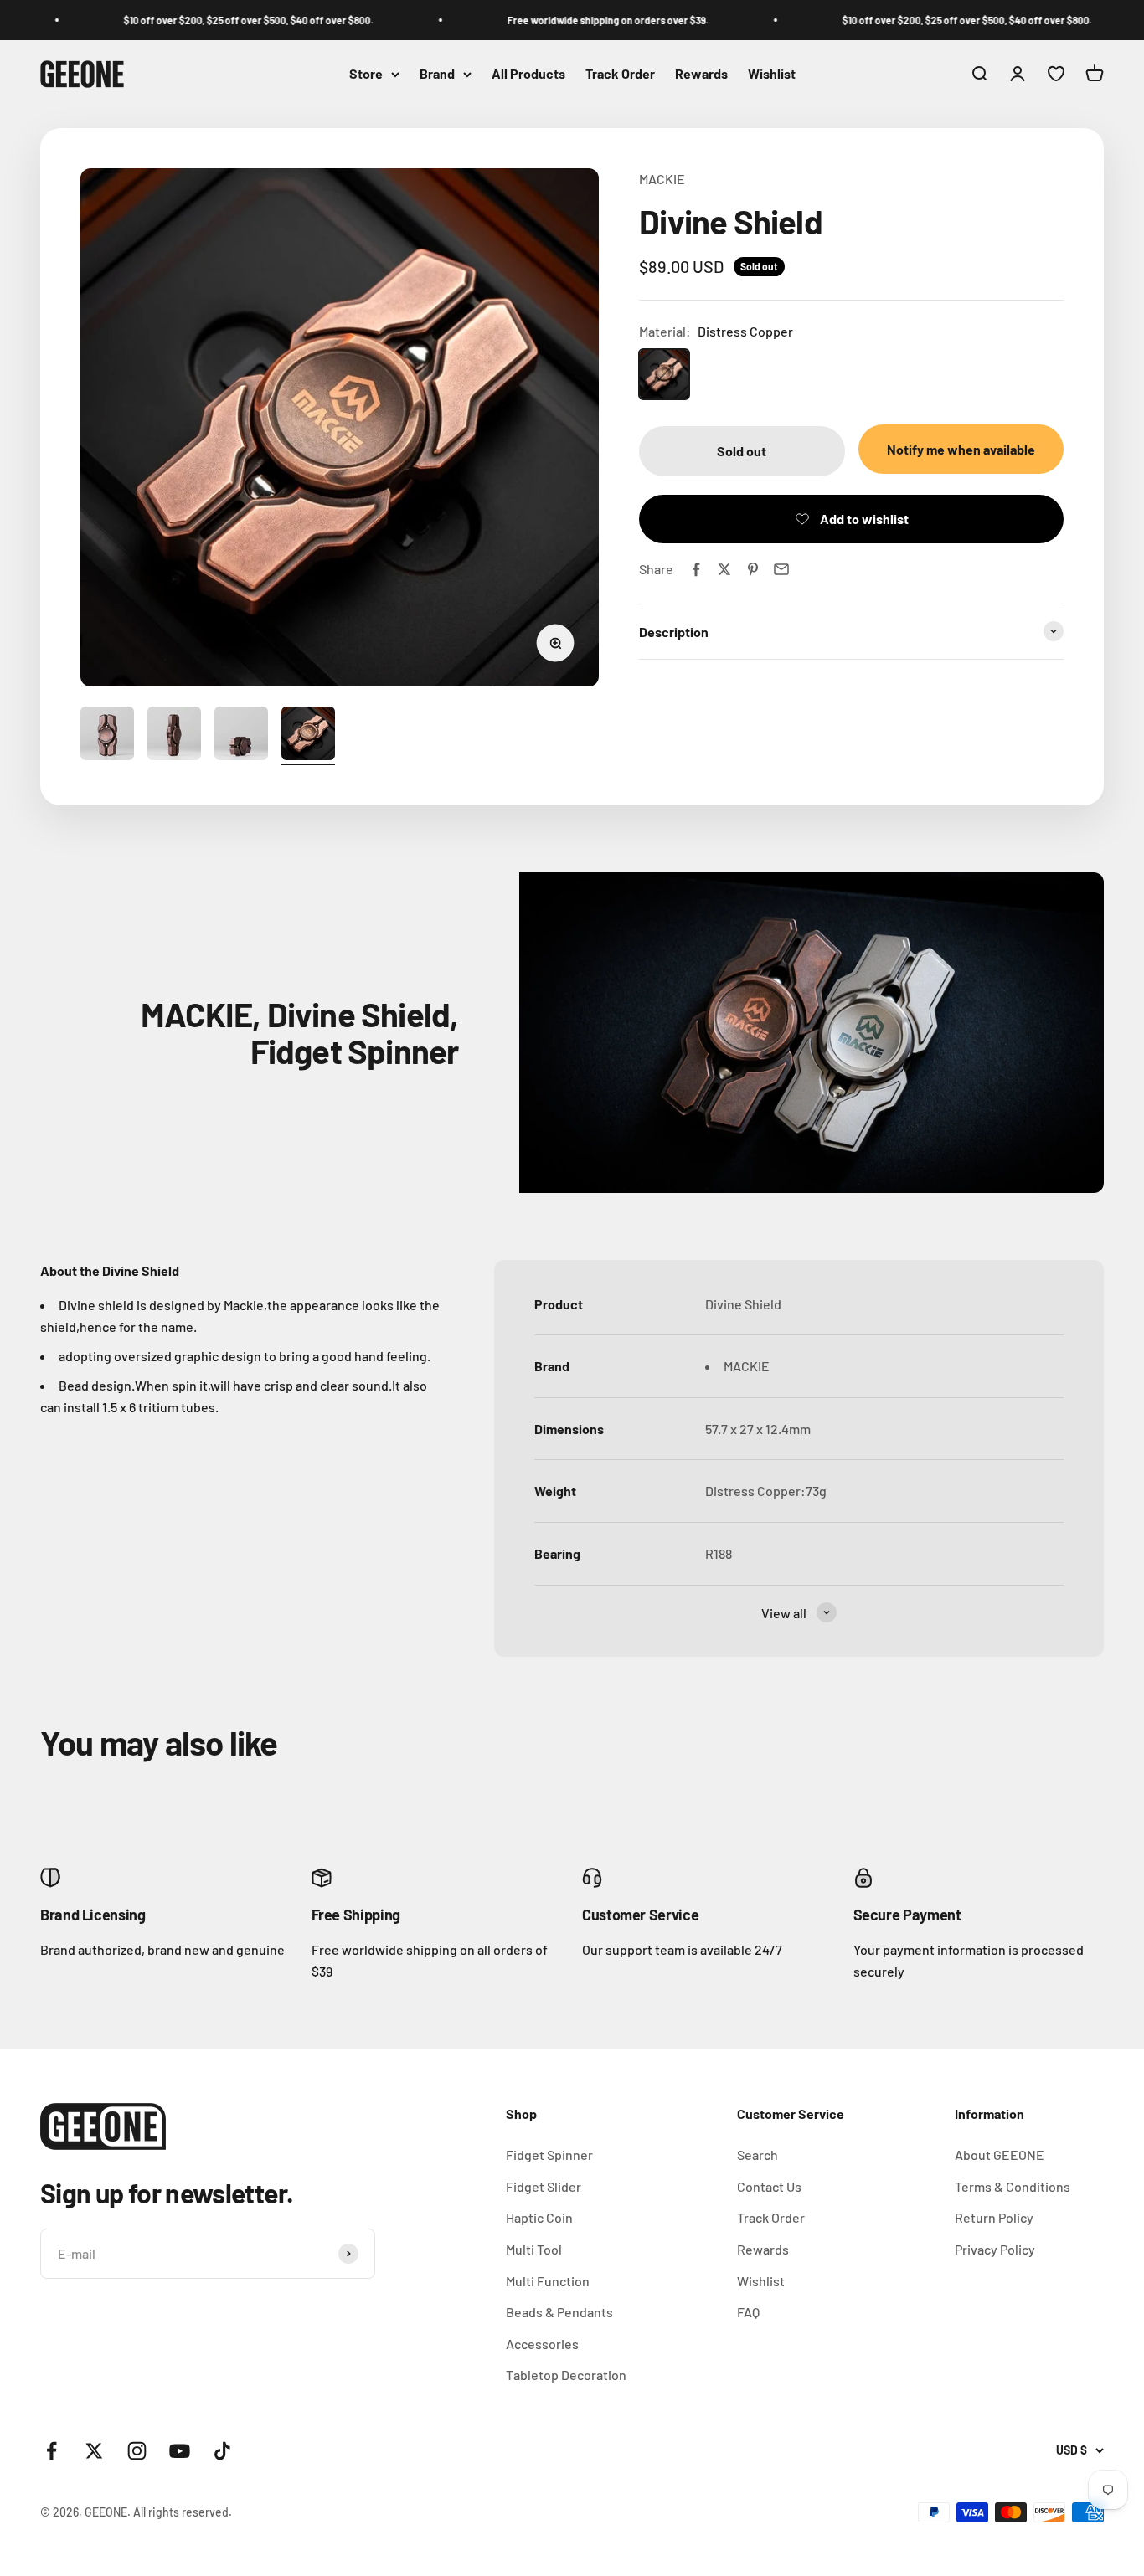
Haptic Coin (539, 2217)
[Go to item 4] (308, 736)
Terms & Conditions (1013, 2186)
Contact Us (769, 2186)
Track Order (620, 74)
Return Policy (994, 2217)
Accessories (542, 2344)
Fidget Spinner (549, 2154)
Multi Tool (534, 2249)
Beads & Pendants (559, 2312)
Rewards (701, 74)
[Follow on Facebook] (52, 2451)
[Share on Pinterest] (753, 569)
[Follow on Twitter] (94, 2451)
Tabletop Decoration (566, 2375)
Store (366, 74)
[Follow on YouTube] (180, 2451)
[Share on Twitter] (724, 569)
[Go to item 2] (174, 736)
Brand (437, 74)
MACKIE (662, 179)
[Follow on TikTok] (222, 2451)
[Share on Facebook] (696, 569)
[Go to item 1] (107, 736)
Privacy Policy (995, 2249)
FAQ (748, 2312)
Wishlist (772, 74)
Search (758, 2154)
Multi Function (548, 2281)
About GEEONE (1000, 2154)
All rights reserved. (183, 2512)
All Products (528, 74)
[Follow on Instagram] (137, 2451)
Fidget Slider (544, 2186)
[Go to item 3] (241, 736)
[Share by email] (781, 569)
